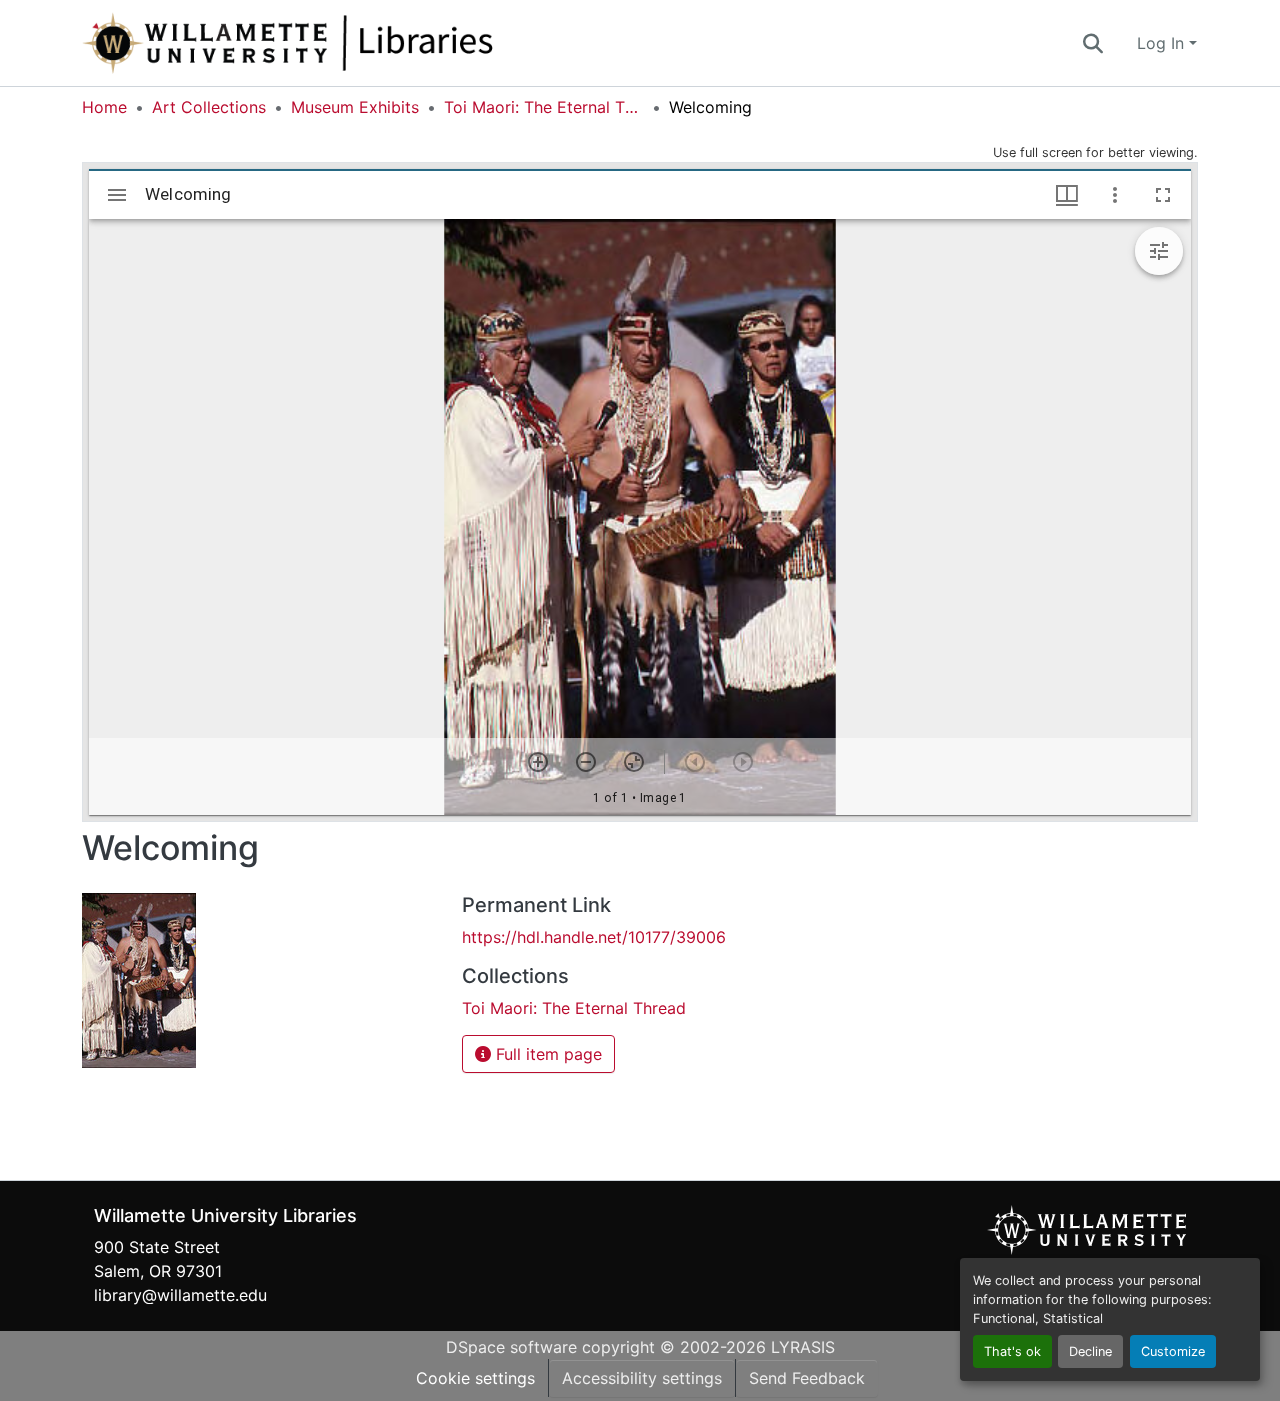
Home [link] (104, 107)
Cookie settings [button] (475, 1378)
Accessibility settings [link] (642, 1378)
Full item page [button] (546, 1054)
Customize (1173, 1351)
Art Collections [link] (209, 107)
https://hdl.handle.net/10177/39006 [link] (594, 937)
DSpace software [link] (511, 1347)
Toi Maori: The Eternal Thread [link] (544, 107)
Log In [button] (1163, 43)
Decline (1090, 1351)
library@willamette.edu (180, 1295)
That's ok (1012, 1351)
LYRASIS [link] (803, 1347)
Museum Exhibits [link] (355, 107)
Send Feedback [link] (807, 1378)
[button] (354, 43)
